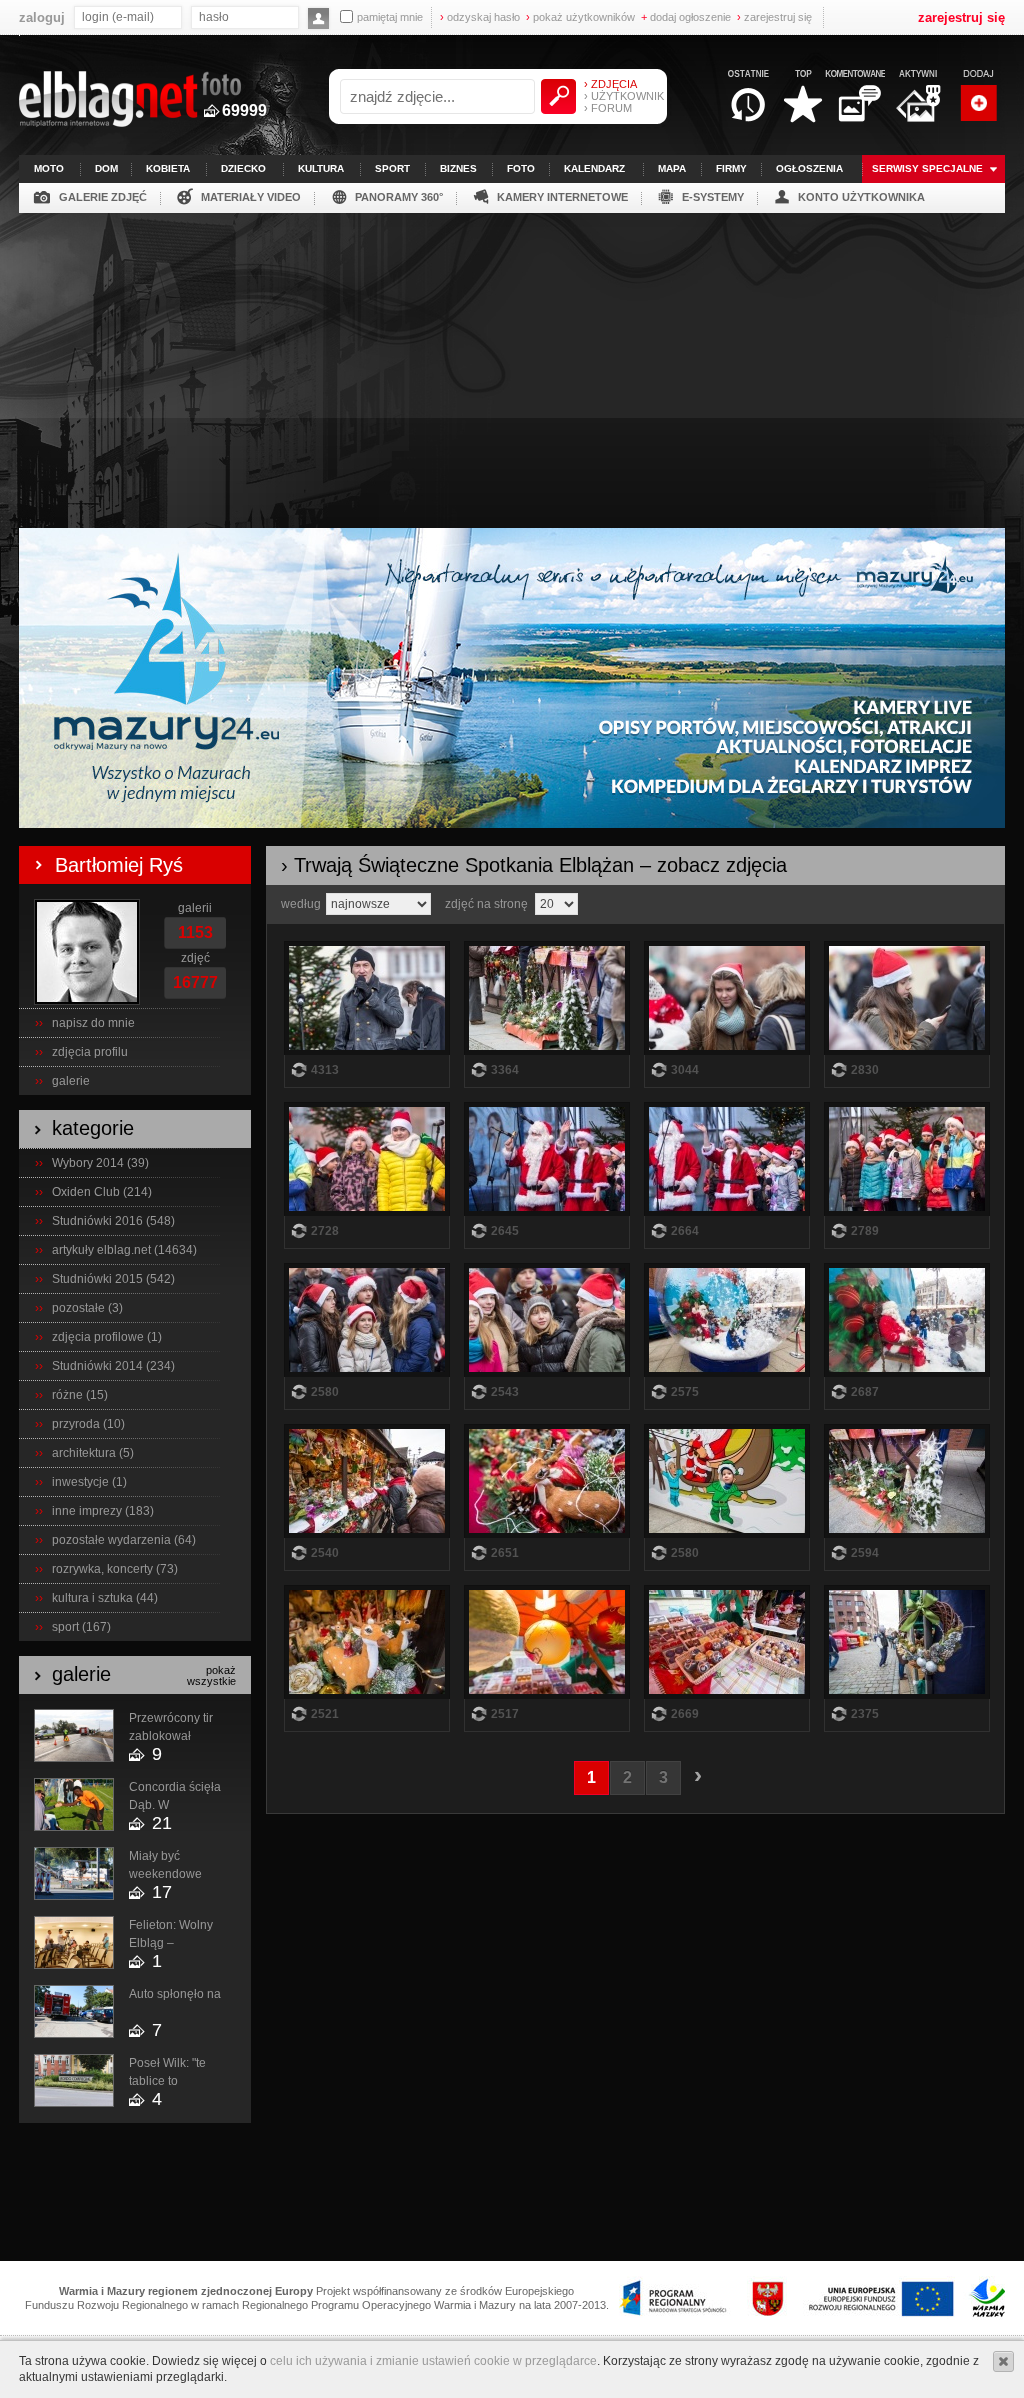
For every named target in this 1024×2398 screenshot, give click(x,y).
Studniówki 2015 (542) (113, 1279)
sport (392, 168)
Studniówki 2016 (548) (113, 1221)
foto (521, 168)
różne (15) (80, 1395)
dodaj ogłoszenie (686, 17)
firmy (731, 168)
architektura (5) (93, 1453)
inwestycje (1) (89, 1482)
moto (49, 168)
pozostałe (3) (87, 1308)
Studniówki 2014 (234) (113, 1366)
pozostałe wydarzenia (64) (124, 1540)
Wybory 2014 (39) (100, 1163)
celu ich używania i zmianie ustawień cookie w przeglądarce (433, 2361)
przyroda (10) (88, 1424)
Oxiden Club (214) (102, 1192)
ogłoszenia (809, 168)
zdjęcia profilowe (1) (107, 1337)
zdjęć (195, 958)
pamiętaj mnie (390, 17)
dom (106, 168)
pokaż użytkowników (580, 17)
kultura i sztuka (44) (105, 1598)
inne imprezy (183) (103, 1511)
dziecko (243, 168)
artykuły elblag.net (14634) (124, 1250)
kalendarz (594, 168)
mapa (672, 168)
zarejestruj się (774, 17)
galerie (71, 1081)
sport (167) (81, 1627)
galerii (195, 908)
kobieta (168, 168)
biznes (458, 168)
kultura (321, 168)
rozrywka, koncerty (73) (115, 1569)
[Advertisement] (512, 363)
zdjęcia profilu (90, 1052)
